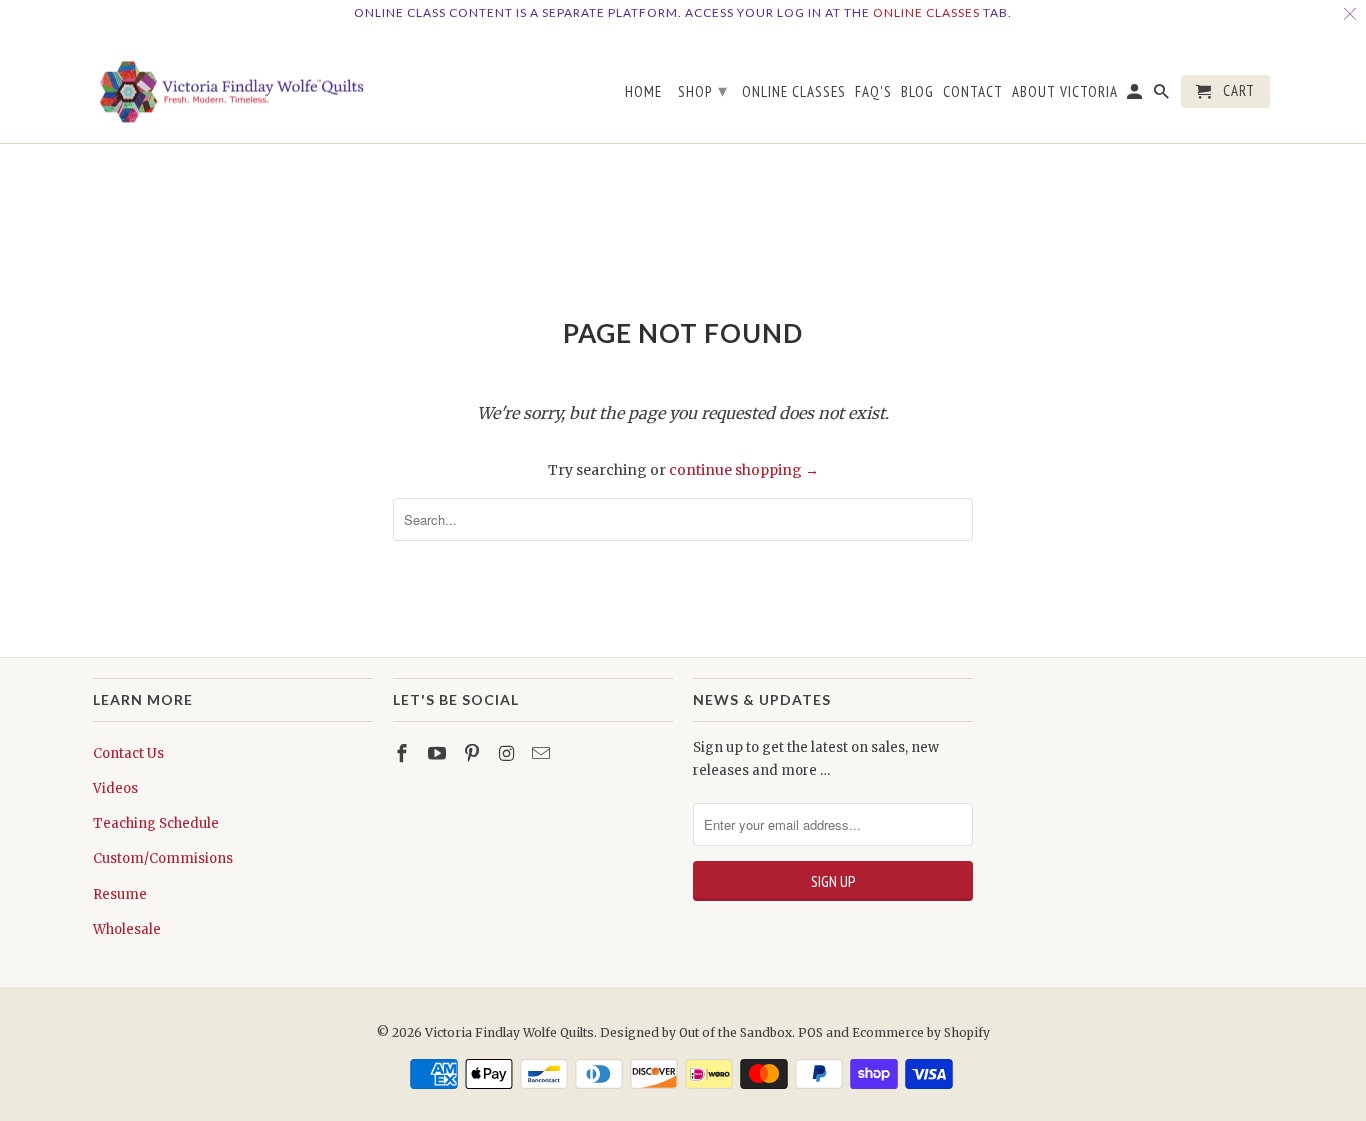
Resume (120, 894)
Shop (703, 90)
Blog (917, 92)
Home (643, 92)
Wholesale (127, 929)
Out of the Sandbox (735, 1032)
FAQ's (873, 92)
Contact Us (128, 753)
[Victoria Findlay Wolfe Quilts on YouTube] (439, 753)
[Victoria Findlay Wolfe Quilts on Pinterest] (474, 753)
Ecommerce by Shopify (921, 1032)
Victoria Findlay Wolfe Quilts (509, 1032)
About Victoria (1065, 92)
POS (810, 1032)
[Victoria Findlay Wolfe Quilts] (233, 85)
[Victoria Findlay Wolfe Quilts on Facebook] (404, 753)
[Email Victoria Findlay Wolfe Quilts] (543, 753)
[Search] (1163, 95)
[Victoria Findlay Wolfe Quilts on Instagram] (508, 753)
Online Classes (926, 12)
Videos (115, 788)
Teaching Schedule (156, 823)
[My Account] (1136, 95)
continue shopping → (744, 470)
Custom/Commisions (163, 858)
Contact (973, 92)
